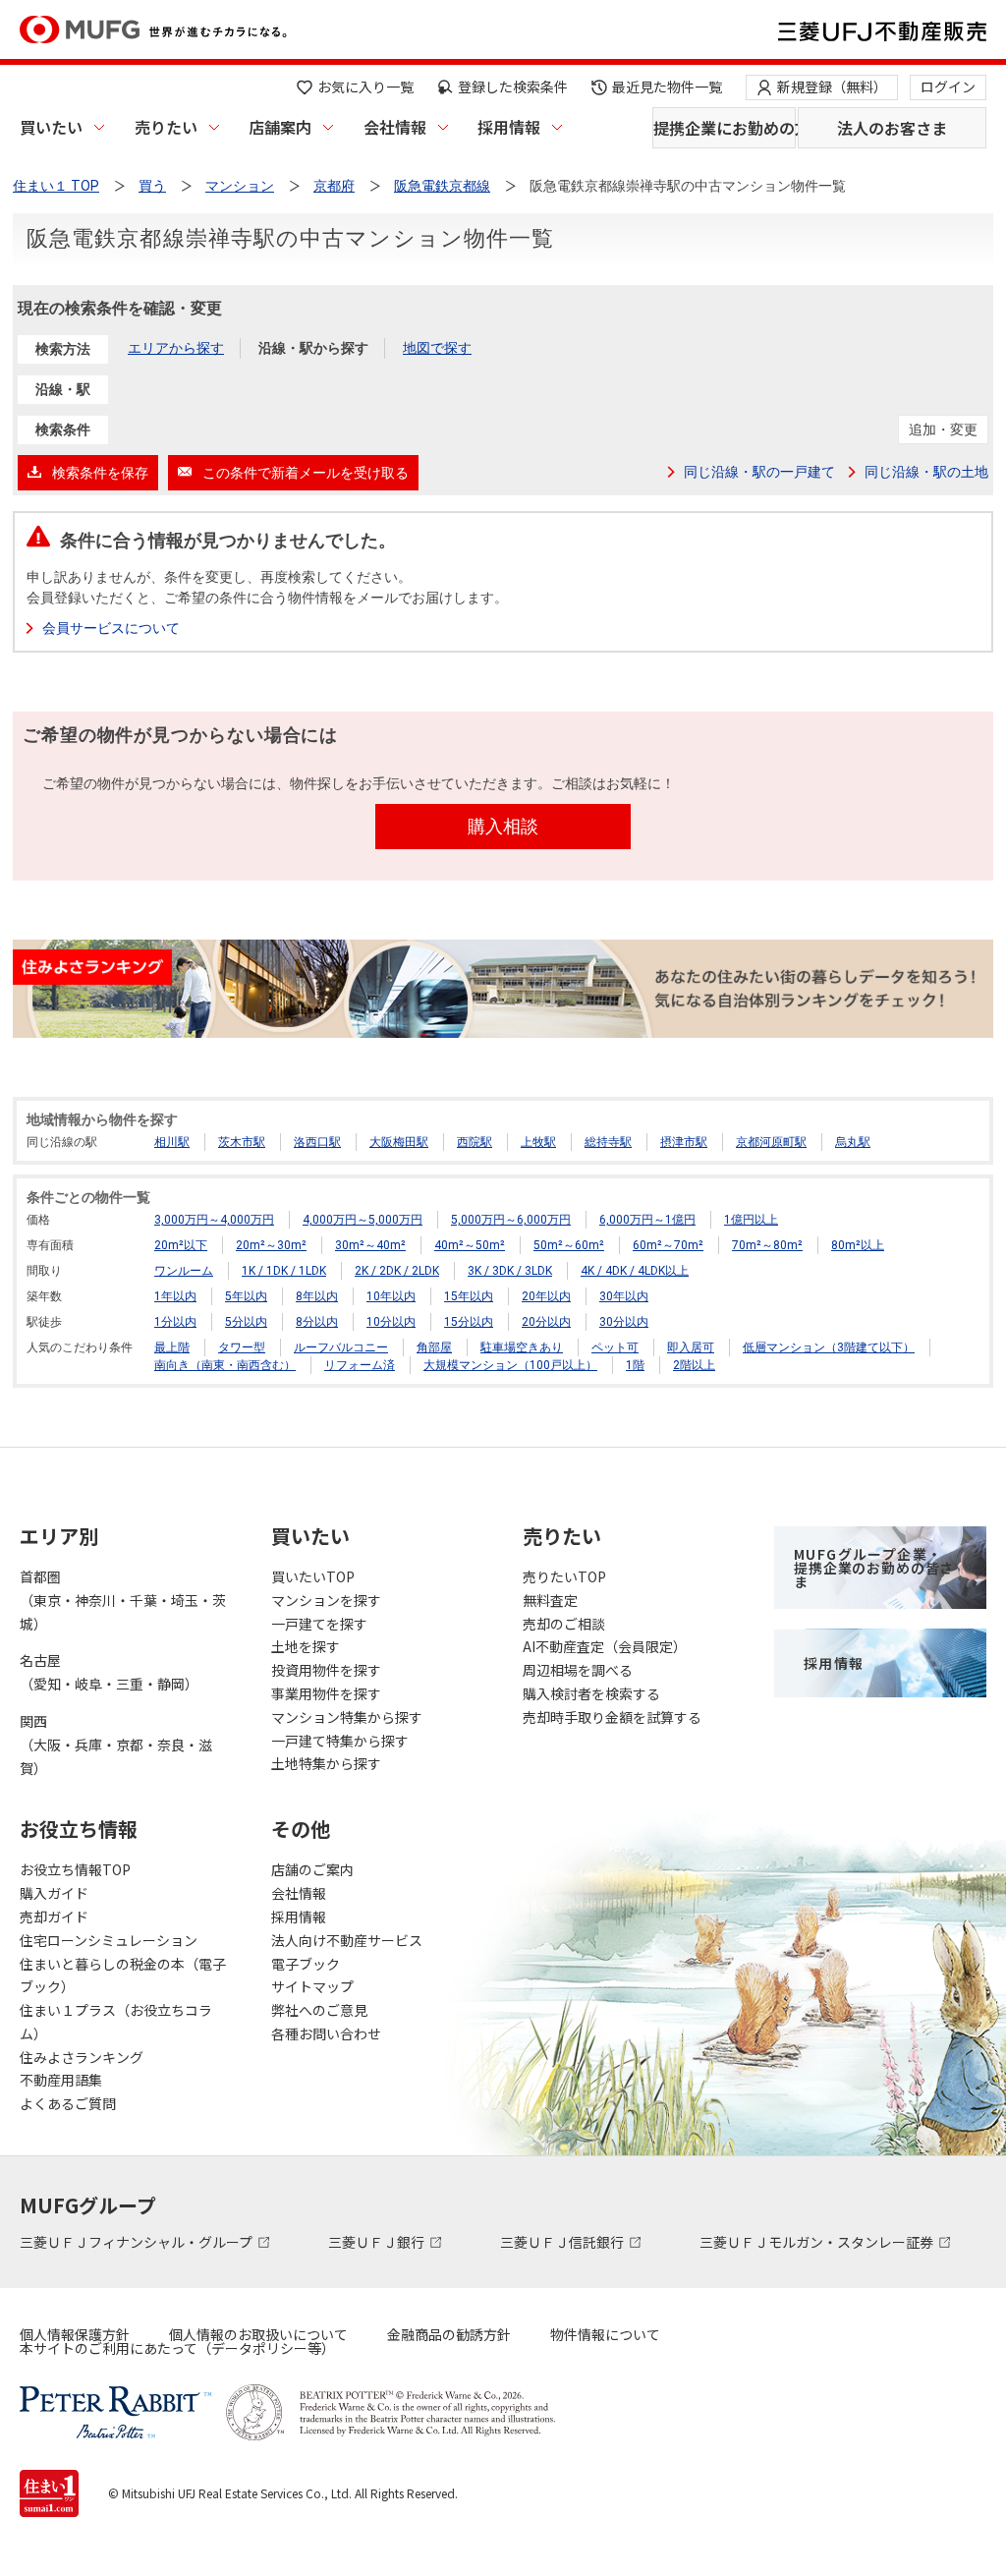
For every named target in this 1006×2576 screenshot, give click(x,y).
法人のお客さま (892, 128)
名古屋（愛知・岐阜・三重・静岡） (109, 1672)
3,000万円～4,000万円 (214, 1220)
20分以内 (546, 1322)
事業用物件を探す (326, 1693)
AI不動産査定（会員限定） (605, 1646)
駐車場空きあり (522, 1347)
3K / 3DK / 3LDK (510, 1271)
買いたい (51, 127)
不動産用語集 (61, 2080)
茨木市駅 (242, 1142)
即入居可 (691, 1347)
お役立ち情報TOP (75, 1869)
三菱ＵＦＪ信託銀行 (563, 2242)
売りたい (166, 127)
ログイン (948, 86)
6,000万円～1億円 (647, 1220)
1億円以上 (751, 1220)
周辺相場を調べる (578, 1670)
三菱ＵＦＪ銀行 (378, 2242)
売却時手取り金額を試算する (612, 1717)
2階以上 (694, 1365)
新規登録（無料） (832, 86)
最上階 (172, 1347)
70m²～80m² (767, 1245)
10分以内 (391, 1322)
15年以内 (469, 1296)
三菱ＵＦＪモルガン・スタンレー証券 (818, 2242)
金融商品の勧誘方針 (449, 2334)
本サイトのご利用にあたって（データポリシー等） (177, 2348)
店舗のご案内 (312, 1869)
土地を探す (306, 1646)
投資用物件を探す (326, 1670)
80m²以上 (858, 1245)
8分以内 (317, 1322)
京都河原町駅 (771, 1142)
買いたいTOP (313, 1576)
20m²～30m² (271, 1245)
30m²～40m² (370, 1245)
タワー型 (242, 1347)
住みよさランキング (82, 2057)
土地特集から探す (326, 1763)
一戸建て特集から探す (340, 1741)
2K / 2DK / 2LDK (397, 1271)
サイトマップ (312, 1986)
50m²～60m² (569, 1245)
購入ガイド (54, 1893)
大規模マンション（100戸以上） (510, 1365)
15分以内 (469, 1322)
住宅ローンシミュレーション (109, 1940)
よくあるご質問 (68, 2103)
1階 (635, 1365)
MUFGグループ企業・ (874, 1568)
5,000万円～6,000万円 (511, 1220)
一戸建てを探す (319, 1624)
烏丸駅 (853, 1142)
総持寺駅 (608, 1142)
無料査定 (550, 1600)
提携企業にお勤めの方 (725, 128)
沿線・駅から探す (313, 348)
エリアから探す (176, 348)
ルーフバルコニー (341, 1347)
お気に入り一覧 (365, 86)
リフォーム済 (360, 1365)
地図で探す (437, 348)
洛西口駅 (317, 1142)
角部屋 (434, 1347)
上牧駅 (538, 1142)
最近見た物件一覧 (667, 86)
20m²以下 (181, 1245)
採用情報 (509, 127)
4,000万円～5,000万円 (363, 1220)
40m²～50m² (470, 1245)
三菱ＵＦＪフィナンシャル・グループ (138, 2242)
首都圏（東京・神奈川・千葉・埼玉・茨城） (123, 1600)
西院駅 (475, 1142)
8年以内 (317, 1296)
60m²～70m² (668, 1245)
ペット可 (615, 1347)
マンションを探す (326, 1600)
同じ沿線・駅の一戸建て (759, 472)
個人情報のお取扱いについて (258, 2334)
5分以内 (246, 1322)
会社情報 (395, 127)
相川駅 (172, 1142)
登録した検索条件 (513, 86)
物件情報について (605, 2334)
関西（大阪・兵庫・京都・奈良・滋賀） (116, 1745)
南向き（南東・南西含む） (225, 1365)
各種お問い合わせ (326, 2033)
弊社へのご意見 (319, 2010)
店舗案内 (280, 127)
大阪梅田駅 (399, 1142)
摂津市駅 (684, 1142)
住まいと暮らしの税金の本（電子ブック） (123, 1975)
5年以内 (246, 1296)
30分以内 (624, 1322)
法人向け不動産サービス (347, 1940)
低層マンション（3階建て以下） (829, 1347)
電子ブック (306, 1964)
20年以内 (546, 1296)
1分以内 (175, 1322)
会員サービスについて (111, 628)
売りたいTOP (564, 1576)
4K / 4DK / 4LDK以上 (635, 1271)
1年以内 (175, 1296)
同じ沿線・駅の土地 (926, 472)
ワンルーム (184, 1271)
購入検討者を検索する (591, 1693)
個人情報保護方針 (75, 2334)
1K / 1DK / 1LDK (284, 1271)
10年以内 (391, 1296)
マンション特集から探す (347, 1717)
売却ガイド (54, 1917)
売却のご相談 (564, 1624)
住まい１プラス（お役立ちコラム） (116, 2022)
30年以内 (624, 1296)
